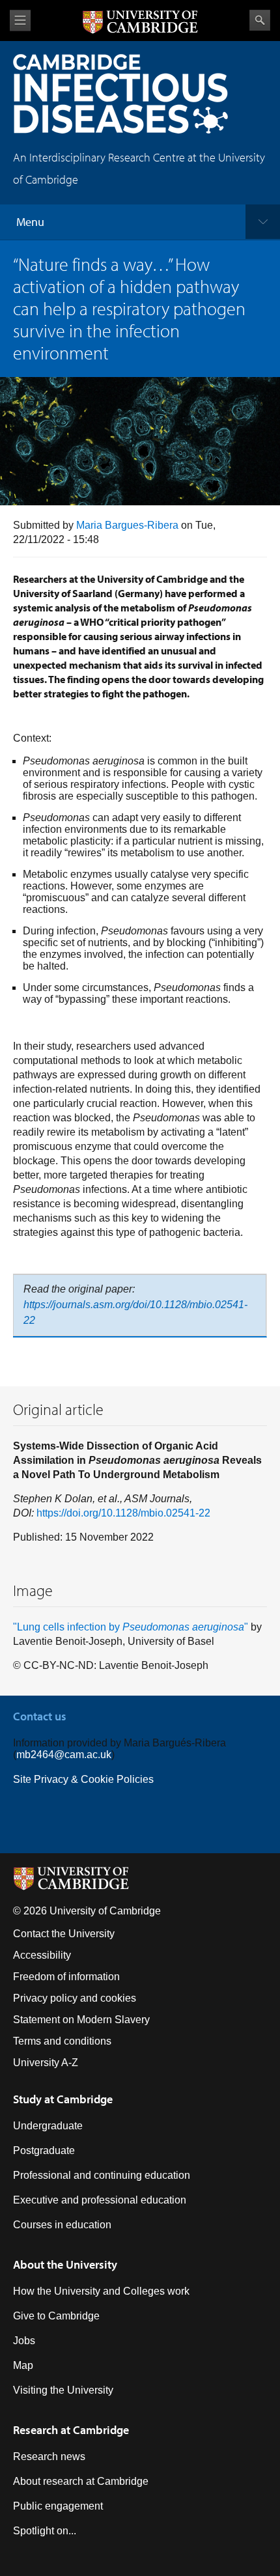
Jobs (24, 2341)
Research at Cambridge (71, 2430)
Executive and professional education (100, 2200)
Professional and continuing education (102, 2175)
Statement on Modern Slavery (81, 2020)
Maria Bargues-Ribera (127, 525)
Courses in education (62, 2225)
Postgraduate (44, 2150)
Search (260, 20)
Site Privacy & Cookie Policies (83, 1779)
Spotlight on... (45, 2531)
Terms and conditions (62, 2041)
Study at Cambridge (63, 2099)
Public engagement (58, 2506)
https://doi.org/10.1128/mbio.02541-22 (123, 1513)
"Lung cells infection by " (131, 1627)
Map (23, 2365)
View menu (20, 21)
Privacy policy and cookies (75, 1998)
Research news (49, 2457)
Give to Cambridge (56, 2316)
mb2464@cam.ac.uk (64, 1755)
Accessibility (42, 1955)
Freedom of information (66, 1977)
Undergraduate (48, 2126)
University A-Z (46, 2063)
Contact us (40, 1716)
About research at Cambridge (81, 2481)
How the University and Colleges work (101, 2291)
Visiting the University (63, 2390)
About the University (65, 2264)
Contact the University (64, 1934)
